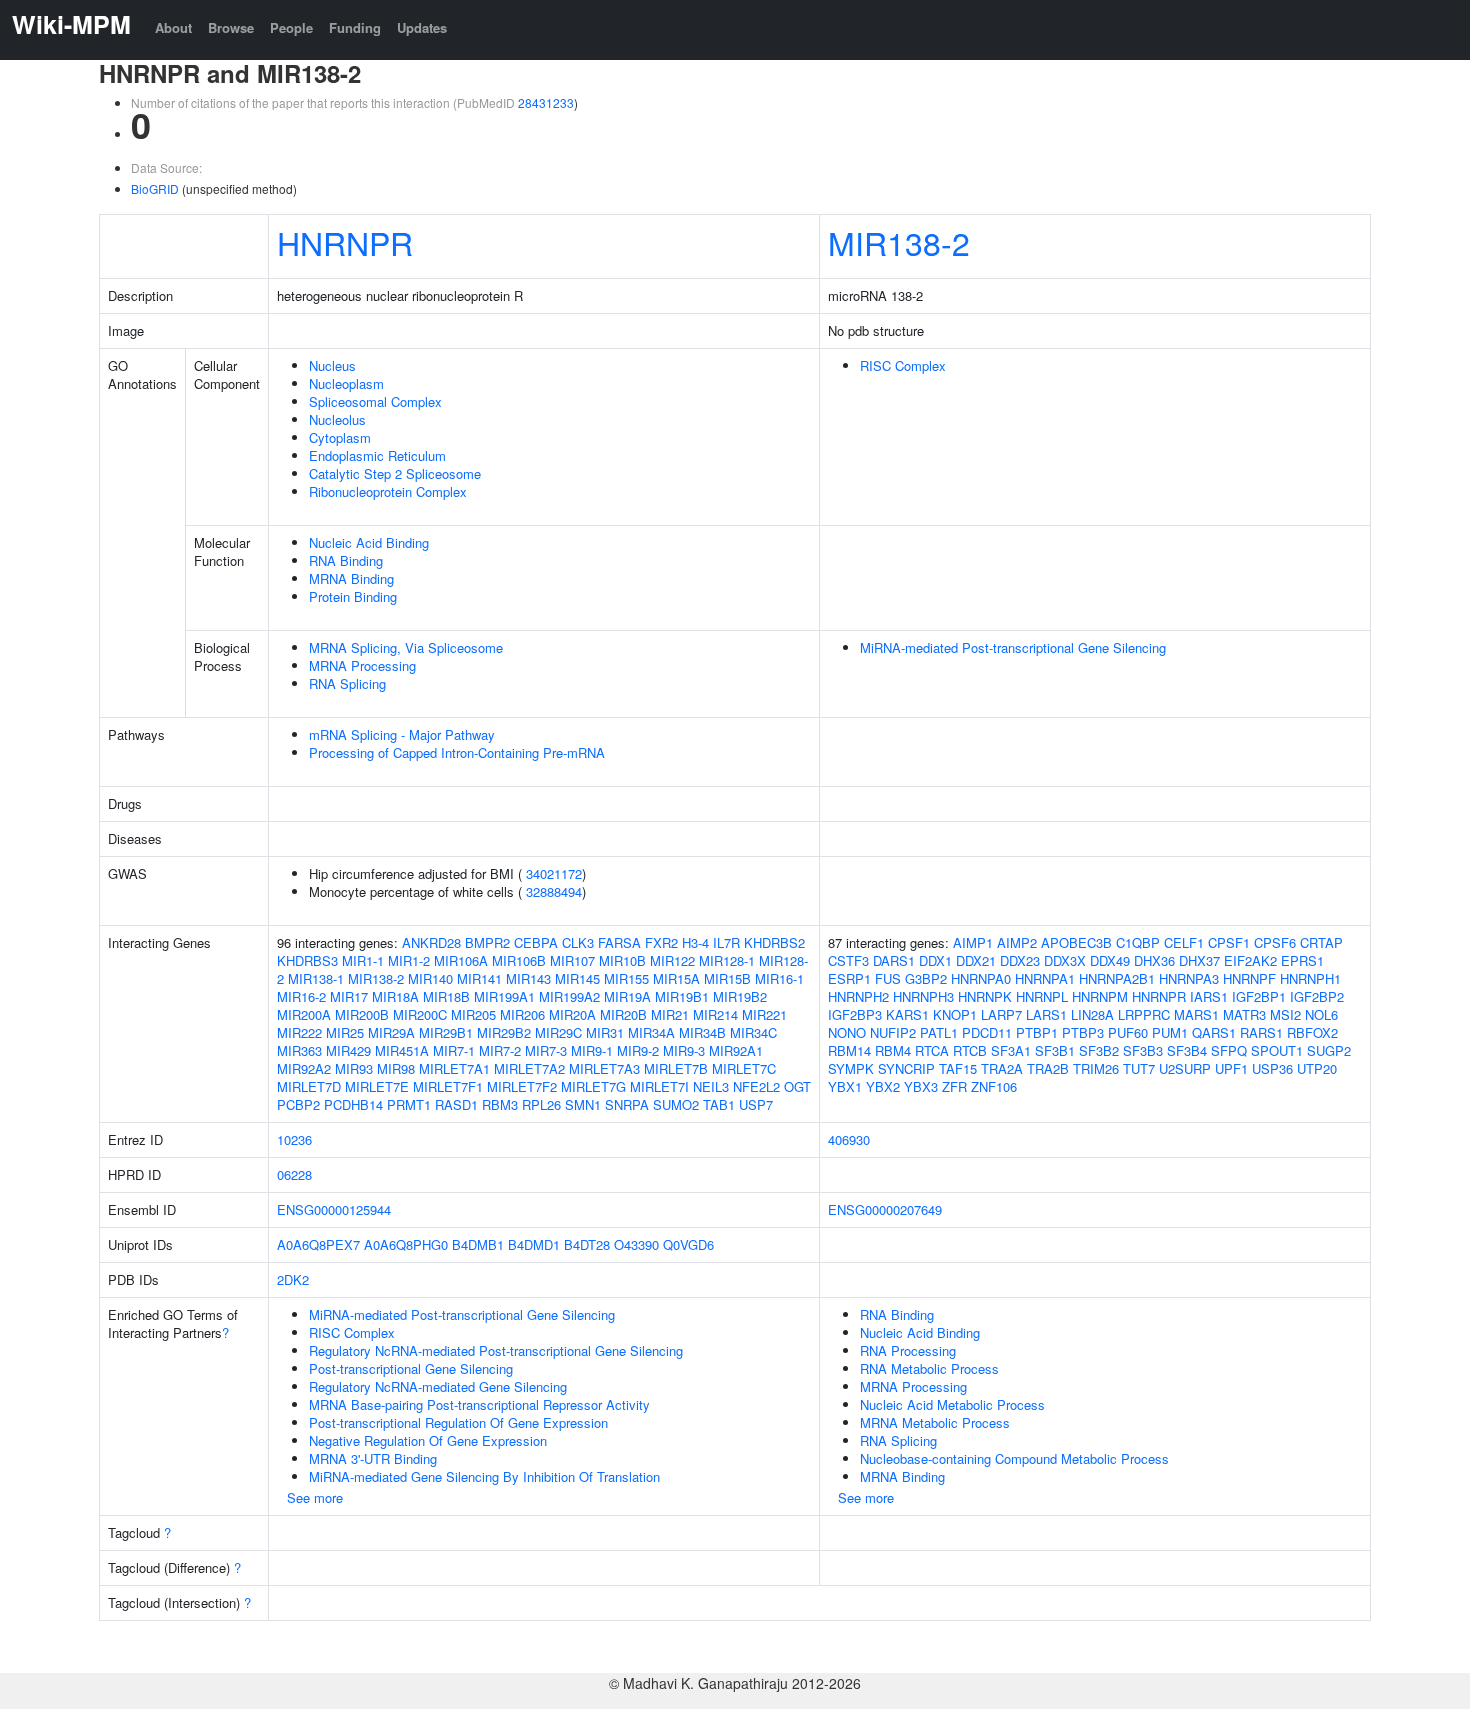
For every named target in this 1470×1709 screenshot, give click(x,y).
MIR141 (479, 978)
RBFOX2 (1312, 1032)
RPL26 (541, 1104)
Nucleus (332, 365)
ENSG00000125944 (334, 1209)
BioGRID (155, 188)
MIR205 (473, 1014)
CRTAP (1321, 942)
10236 (294, 1139)
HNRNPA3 (1189, 978)
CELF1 (1184, 942)
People (291, 27)
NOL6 (1321, 1014)
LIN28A (1092, 1014)
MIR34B (702, 1032)
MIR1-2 (409, 960)
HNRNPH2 (858, 996)
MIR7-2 (500, 1050)
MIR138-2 (899, 242)
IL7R (726, 942)
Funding (355, 27)
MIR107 (572, 960)
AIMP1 (973, 942)
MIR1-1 (363, 960)
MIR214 (715, 1014)
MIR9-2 (638, 1050)
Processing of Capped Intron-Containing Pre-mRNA (457, 752)
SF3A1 (1011, 1050)
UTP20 (1317, 1068)
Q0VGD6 (688, 1244)
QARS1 (1214, 1032)
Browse (231, 27)
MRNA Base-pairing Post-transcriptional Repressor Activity (479, 1404)
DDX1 (935, 960)
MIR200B (362, 1014)
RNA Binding (346, 560)
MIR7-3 (546, 1050)
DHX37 (1199, 960)
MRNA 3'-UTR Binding (373, 1458)
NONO (847, 1032)
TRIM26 (1096, 1068)
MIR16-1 (779, 978)
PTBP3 (1083, 1032)
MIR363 (299, 1050)
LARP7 (1001, 1014)
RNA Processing (908, 1350)
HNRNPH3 (923, 996)
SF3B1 (1055, 1050)
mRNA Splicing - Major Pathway (402, 734)
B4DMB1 (478, 1244)
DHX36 (1154, 960)
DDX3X (1065, 960)
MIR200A (304, 1014)
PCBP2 (298, 1104)
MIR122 (672, 960)
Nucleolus (337, 419)
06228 (294, 1174)
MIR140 (430, 978)
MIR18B (446, 996)
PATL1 (939, 1032)
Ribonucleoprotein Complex (388, 491)
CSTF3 (848, 960)
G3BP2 (926, 978)
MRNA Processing (362, 665)
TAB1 (719, 1104)
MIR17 (349, 996)
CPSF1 (1229, 942)
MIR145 (577, 978)
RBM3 (500, 1104)
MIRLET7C (744, 1068)
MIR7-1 (454, 1050)
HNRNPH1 (1310, 978)
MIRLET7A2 (529, 1068)
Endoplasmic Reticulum (377, 455)
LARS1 (1046, 1014)
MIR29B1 (446, 1032)
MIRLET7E (377, 1086)
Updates (422, 27)
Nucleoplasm (346, 383)
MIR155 (626, 978)
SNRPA (627, 1104)
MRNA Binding (351, 578)
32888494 (554, 891)
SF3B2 (1099, 1050)
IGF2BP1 (1259, 996)
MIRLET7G (593, 1086)
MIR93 (354, 1068)
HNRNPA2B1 (1117, 978)
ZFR (954, 1086)
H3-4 (695, 942)
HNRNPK (985, 996)
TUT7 (1139, 1068)
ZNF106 (994, 1086)
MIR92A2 (304, 1068)
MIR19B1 (682, 996)
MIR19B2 (740, 996)
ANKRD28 (431, 942)
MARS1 (1196, 1014)
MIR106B (519, 960)
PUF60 (1128, 1032)
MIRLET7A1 (454, 1068)
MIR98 (396, 1068)
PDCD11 (987, 1032)
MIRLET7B (676, 1068)
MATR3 (1244, 1014)
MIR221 (764, 1014)
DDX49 (1110, 960)
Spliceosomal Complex (375, 401)
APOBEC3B (1076, 942)
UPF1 (1231, 1068)
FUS (888, 978)
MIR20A (572, 1014)
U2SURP (1185, 1068)
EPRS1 (1302, 960)
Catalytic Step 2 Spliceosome (395, 473)
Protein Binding (353, 596)
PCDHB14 (353, 1104)
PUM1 (1170, 1032)
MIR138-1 (316, 978)
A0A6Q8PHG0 (406, 1244)
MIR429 (348, 1050)
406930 (849, 1139)
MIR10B (622, 960)
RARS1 (1261, 1032)
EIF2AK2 (1250, 960)
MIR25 (345, 1032)
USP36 (1272, 1068)
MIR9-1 (592, 1050)
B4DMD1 (534, 1244)
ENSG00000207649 (885, 1209)
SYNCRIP (906, 1068)
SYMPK (851, 1068)
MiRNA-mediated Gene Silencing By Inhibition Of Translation (484, 1476)
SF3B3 (1143, 1050)
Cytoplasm (340, 437)
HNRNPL (1042, 996)
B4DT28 (587, 1244)
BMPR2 (487, 942)
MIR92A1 (736, 1050)
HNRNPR (345, 242)
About (173, 27)
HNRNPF (1249, 978)
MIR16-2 (301, 996)
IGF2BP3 (855, 1014)
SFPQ (1229, 1050)
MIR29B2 (504, 1032)
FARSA (619, 942)
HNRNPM (1100, 996)
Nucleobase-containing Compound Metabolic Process (1014, 1458)
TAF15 (958, 1068)
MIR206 (522, 1014)
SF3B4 (1187, 1050)
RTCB (970, 1050)
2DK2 (293, 1279)
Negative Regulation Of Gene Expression (428, 1440)
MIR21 (670, 1014)
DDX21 (976, 960)
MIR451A (402, 1050)
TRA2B (1048, 1068)
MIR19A (627, 996)
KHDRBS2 (774, 942)
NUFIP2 (893, 1032)
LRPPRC (1144, 1014)
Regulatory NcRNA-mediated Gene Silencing (438, 1386)
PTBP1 (1037, 1032)
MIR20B (623, 1014)
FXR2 (661, 942)
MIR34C (753, 1032)
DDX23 (1020, 960)
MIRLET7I (659, 1086)
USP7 (756, 1104)
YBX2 (883, 1086)
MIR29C (558, 1032)
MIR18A (395, 996)
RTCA (932, 1050)
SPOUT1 (1277, 1050)
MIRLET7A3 (604, 1068)
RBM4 (893, 1050)
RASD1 (456, 1104)
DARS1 (894, 960)
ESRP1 (849, 978)
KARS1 (907, 1014)
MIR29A (391, 1032)
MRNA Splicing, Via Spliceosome (406, 647)
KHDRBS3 (307, 960)
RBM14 (849, 1050)
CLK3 (578, 942)
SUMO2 (676, 1104)
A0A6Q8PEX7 (318, 1244)
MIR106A (461, 960)
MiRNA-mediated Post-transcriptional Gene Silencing (1013, 647)
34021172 (554, 873)
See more (315, 1497)
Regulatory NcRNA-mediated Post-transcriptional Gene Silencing (496, 1350)
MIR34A (651, 1032)
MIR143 (528, 978)
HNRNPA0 (981, 978)
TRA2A (1002, 1068)
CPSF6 (1275, 942)
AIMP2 (1017, 942)
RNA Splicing (347, 683)
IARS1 (1209, 996)
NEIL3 (711, 1086)
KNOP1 (955, 1014)
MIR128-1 (727, 960)
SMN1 (583, 1104)
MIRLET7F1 (448, 1086)
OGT (797, 1086)
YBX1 (845, 1086)
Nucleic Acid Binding (369, 542)
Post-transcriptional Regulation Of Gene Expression (458, 1422)
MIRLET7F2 (522, 1086)
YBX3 (921, 1086)
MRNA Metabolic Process (935, 1422)
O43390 (636, 1244)
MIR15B (727, 978)
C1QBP (1138, 942)
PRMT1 (409, 1104)
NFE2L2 (756, 1086)
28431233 (546, 102)
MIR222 (299, 1032)
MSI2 (1285, 1014)
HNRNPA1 (1045, 978)
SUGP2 (1329, 1050)
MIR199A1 (504, 996)
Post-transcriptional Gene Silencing (411, 1368)
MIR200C (420, 1014)
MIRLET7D (309, 1086)
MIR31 (605, 1032)
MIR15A (676, 978)
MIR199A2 (569, 996)
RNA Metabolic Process (929, 1368)
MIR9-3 (684, 1050)
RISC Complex (903, 365)
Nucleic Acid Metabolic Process (952, 1404)
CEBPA (536, 942)
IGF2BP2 (1317, 996)
